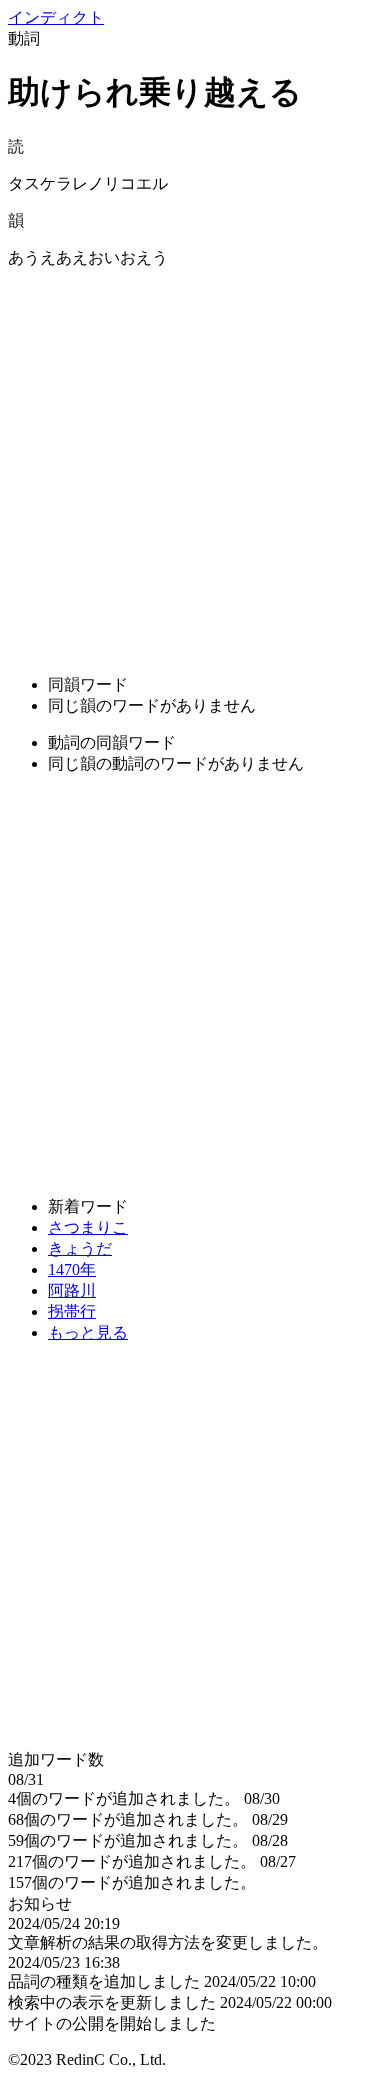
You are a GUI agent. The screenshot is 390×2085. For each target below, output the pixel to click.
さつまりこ (88, 1227)
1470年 (72, 1269)
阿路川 (72, 1290)
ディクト (56, 17)
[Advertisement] (195, 464)
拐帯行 (72, 1311)
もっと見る (88, 1332)
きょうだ (80, 1248)
